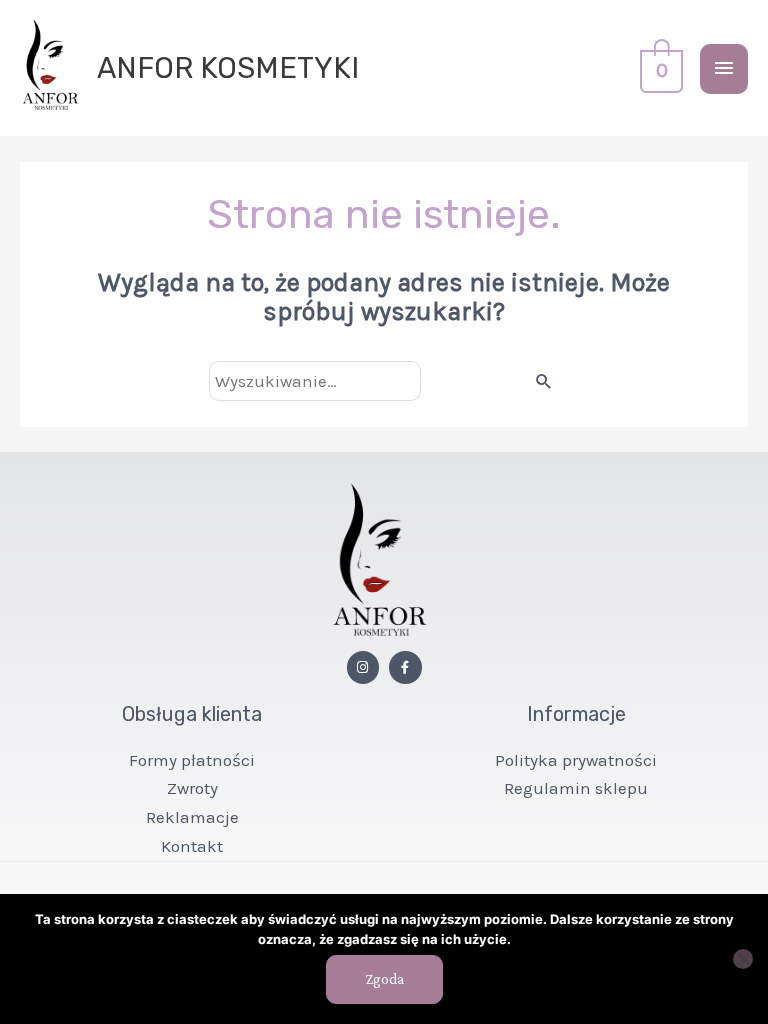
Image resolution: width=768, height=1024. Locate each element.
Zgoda (384, 979)
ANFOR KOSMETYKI (228, 68)
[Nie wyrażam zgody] (743, 959)
